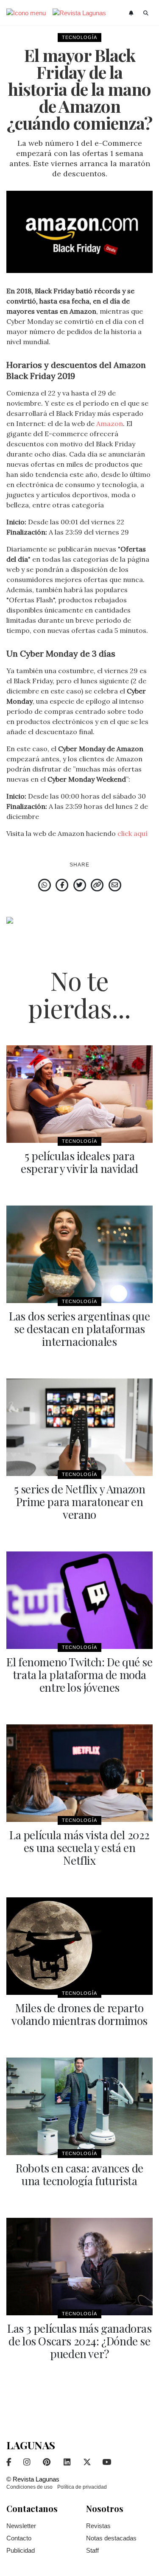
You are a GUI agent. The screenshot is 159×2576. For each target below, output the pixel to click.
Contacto (19, 2538)
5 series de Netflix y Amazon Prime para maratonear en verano (80, 1502)
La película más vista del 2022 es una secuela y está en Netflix (79, 1848)
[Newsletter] (132, 13)
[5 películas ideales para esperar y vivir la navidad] (79, 1094)
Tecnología (79, 37)
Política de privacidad (82, 2487)
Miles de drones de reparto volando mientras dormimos (79, 2014)
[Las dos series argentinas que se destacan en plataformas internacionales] (79, 1254)
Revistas (98, 2526)
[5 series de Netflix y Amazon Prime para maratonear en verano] (79, 1427)
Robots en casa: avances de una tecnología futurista (79, 2174)
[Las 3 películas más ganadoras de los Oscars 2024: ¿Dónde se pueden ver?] (79, 2267)
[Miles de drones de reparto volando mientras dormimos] (79, 1946)
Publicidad (21, 2550)
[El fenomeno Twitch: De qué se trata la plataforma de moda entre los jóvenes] (79, 1600)
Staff (92, 2550)
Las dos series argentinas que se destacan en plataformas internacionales (79, 1329)
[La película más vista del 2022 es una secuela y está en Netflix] (79, 1773)
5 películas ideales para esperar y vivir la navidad (79, 1162)
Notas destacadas (111, 2538)
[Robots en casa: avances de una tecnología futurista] (79, 2106)
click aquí (132, 833)
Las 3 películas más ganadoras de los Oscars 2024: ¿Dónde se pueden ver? (79, 2341)
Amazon (110, 423)
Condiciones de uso (29, 2487)
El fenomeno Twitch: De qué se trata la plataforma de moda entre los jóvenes (79, 1675)
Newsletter (21, 2526)
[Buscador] (146, 13)
